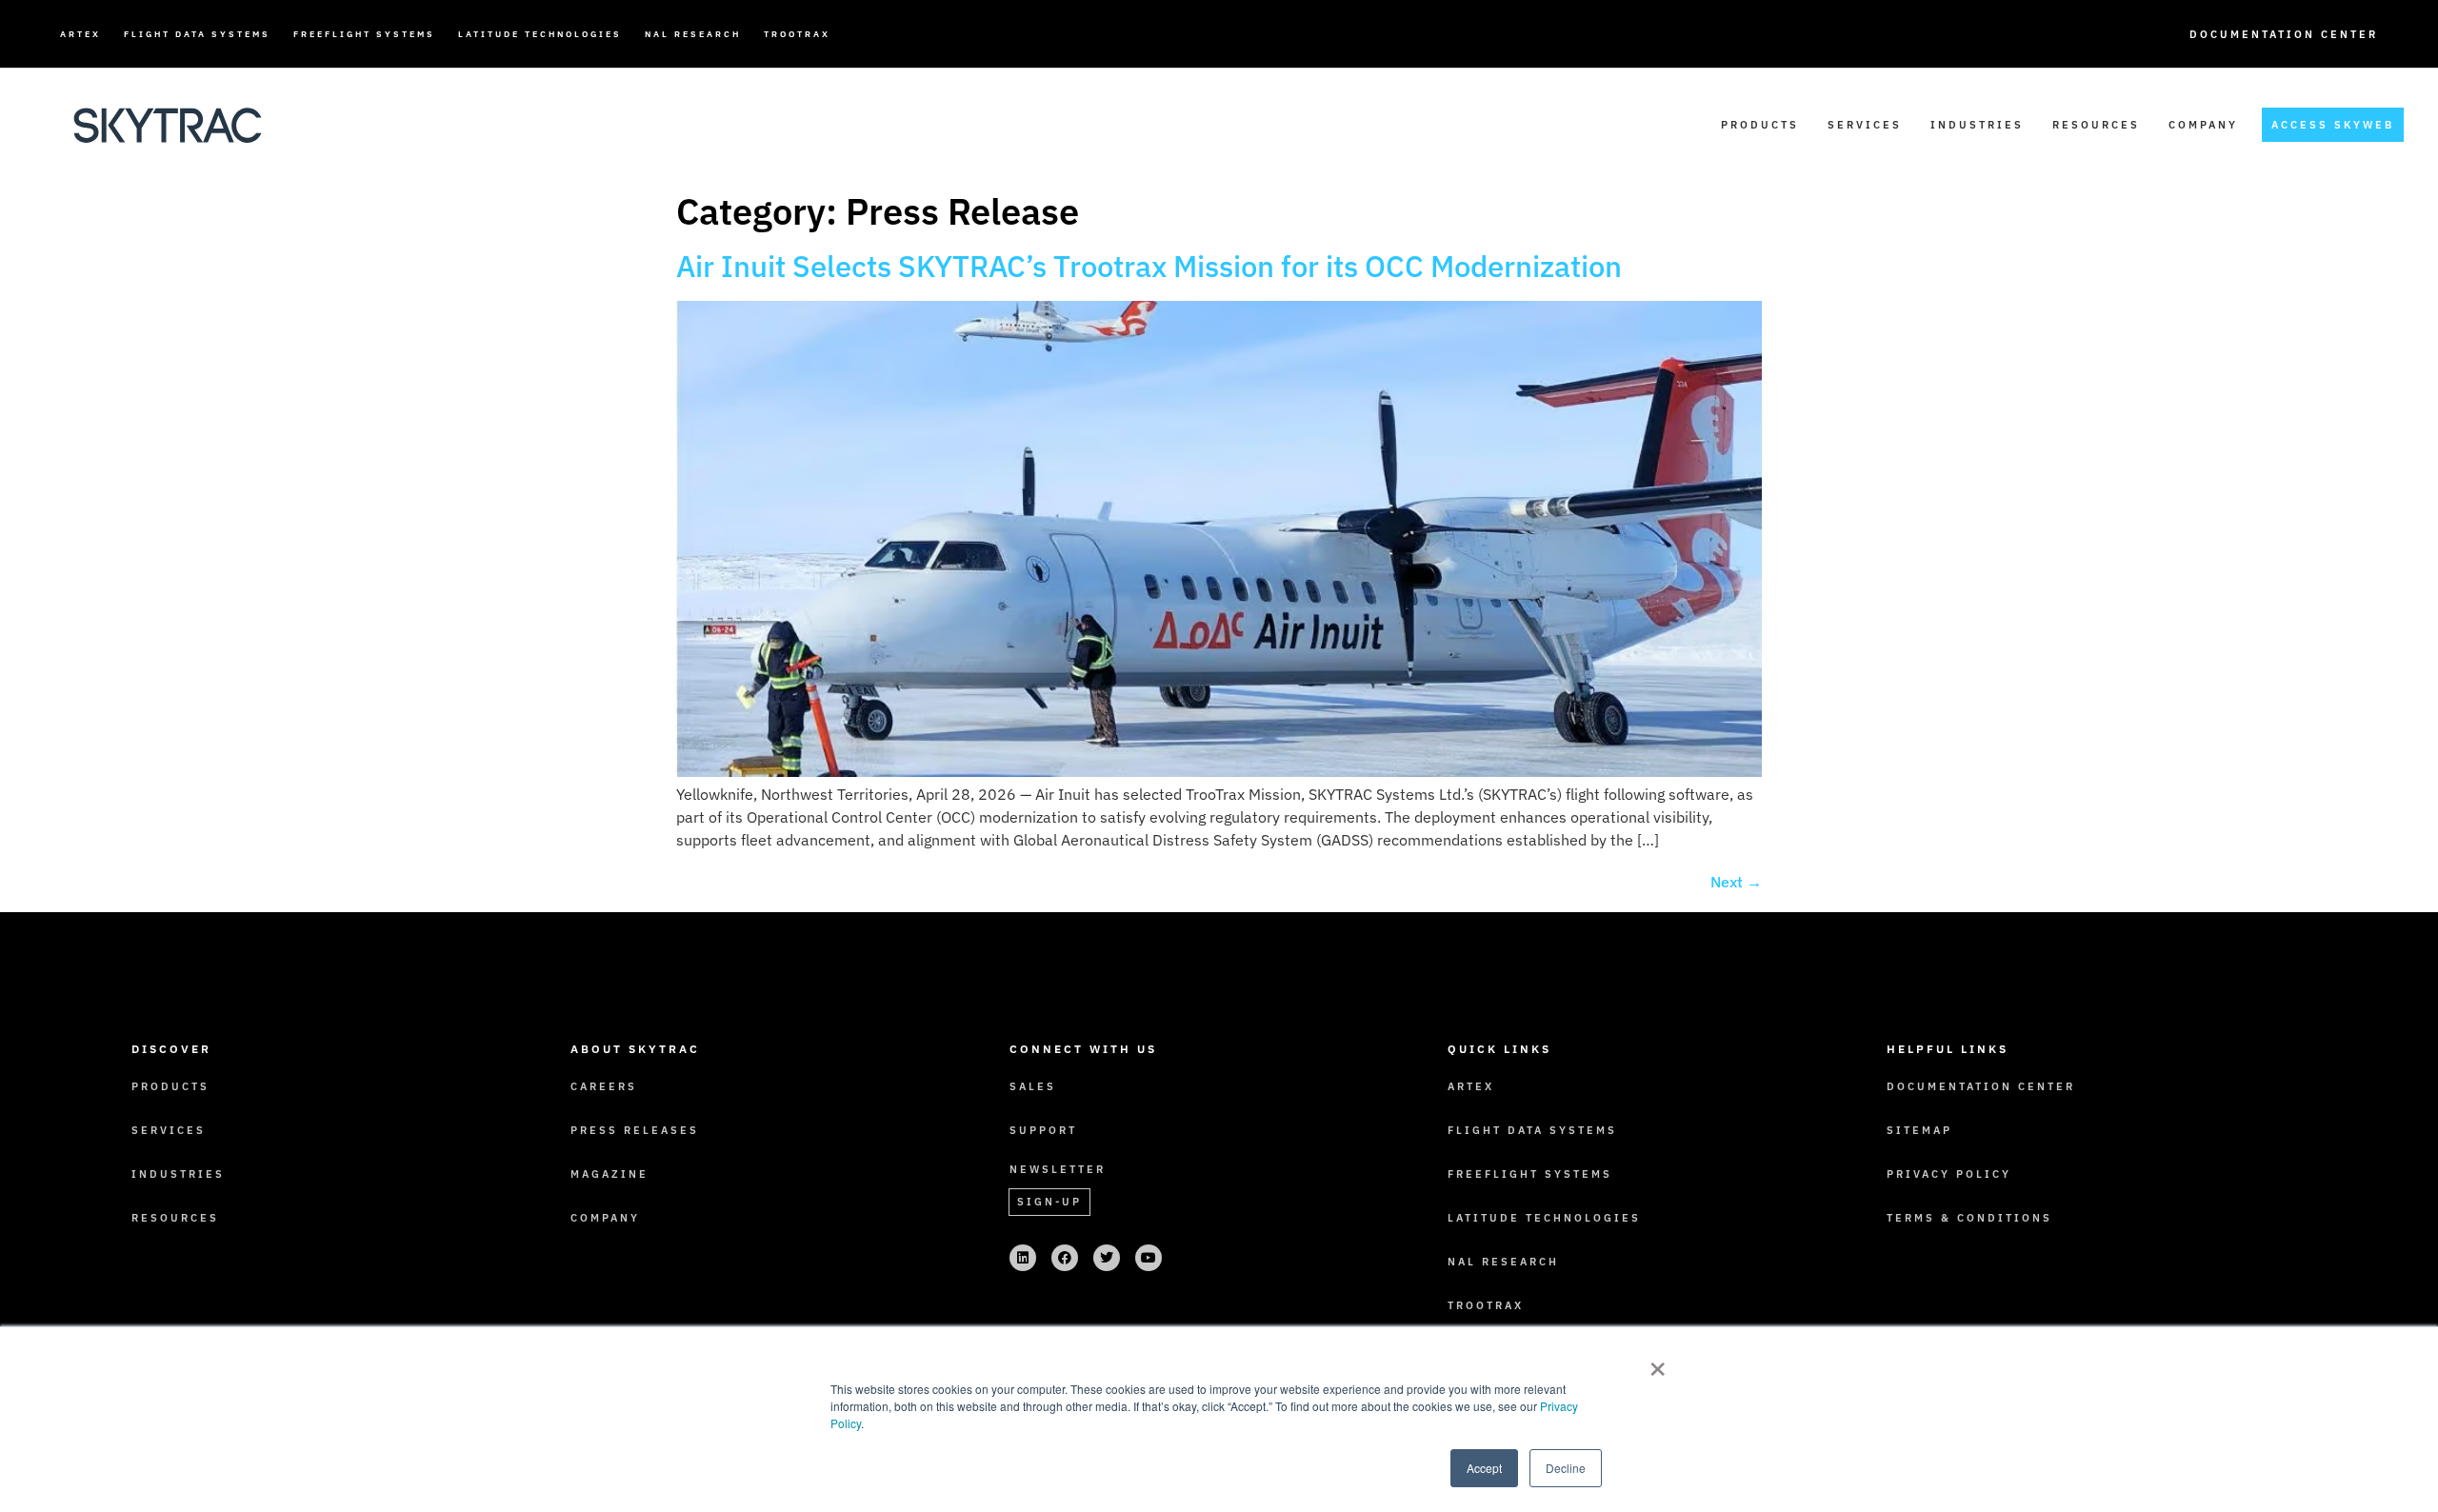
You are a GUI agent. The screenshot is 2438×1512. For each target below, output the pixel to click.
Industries (1977, 125)
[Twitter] (1107, 1258)
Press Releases (635, 1130)
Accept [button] (1484, 1468)
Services (1865, 125)
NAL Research (693, 34)
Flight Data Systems (197, 34)
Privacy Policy (1949, 1174)
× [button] (1658, 1363)
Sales (1033, 1086)
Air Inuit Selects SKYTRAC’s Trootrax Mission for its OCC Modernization (1149, 266)
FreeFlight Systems (364, 34)
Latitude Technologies (540, 34)
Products (1760, 125)
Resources (2096, 125)
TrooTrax (797, 34)
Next (1736, 882)
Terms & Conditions (1969, 1218)
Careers (604, 1086)
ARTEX (80, 34)
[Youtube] (1149, 1258)
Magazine (609, 1174)
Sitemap (1919, 1130)
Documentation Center (2284, 34)
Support (1043, 1130)
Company (2203, 125)
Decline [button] (1566, 1468)
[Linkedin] (1023, 1258)
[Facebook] (1065, 1258)
